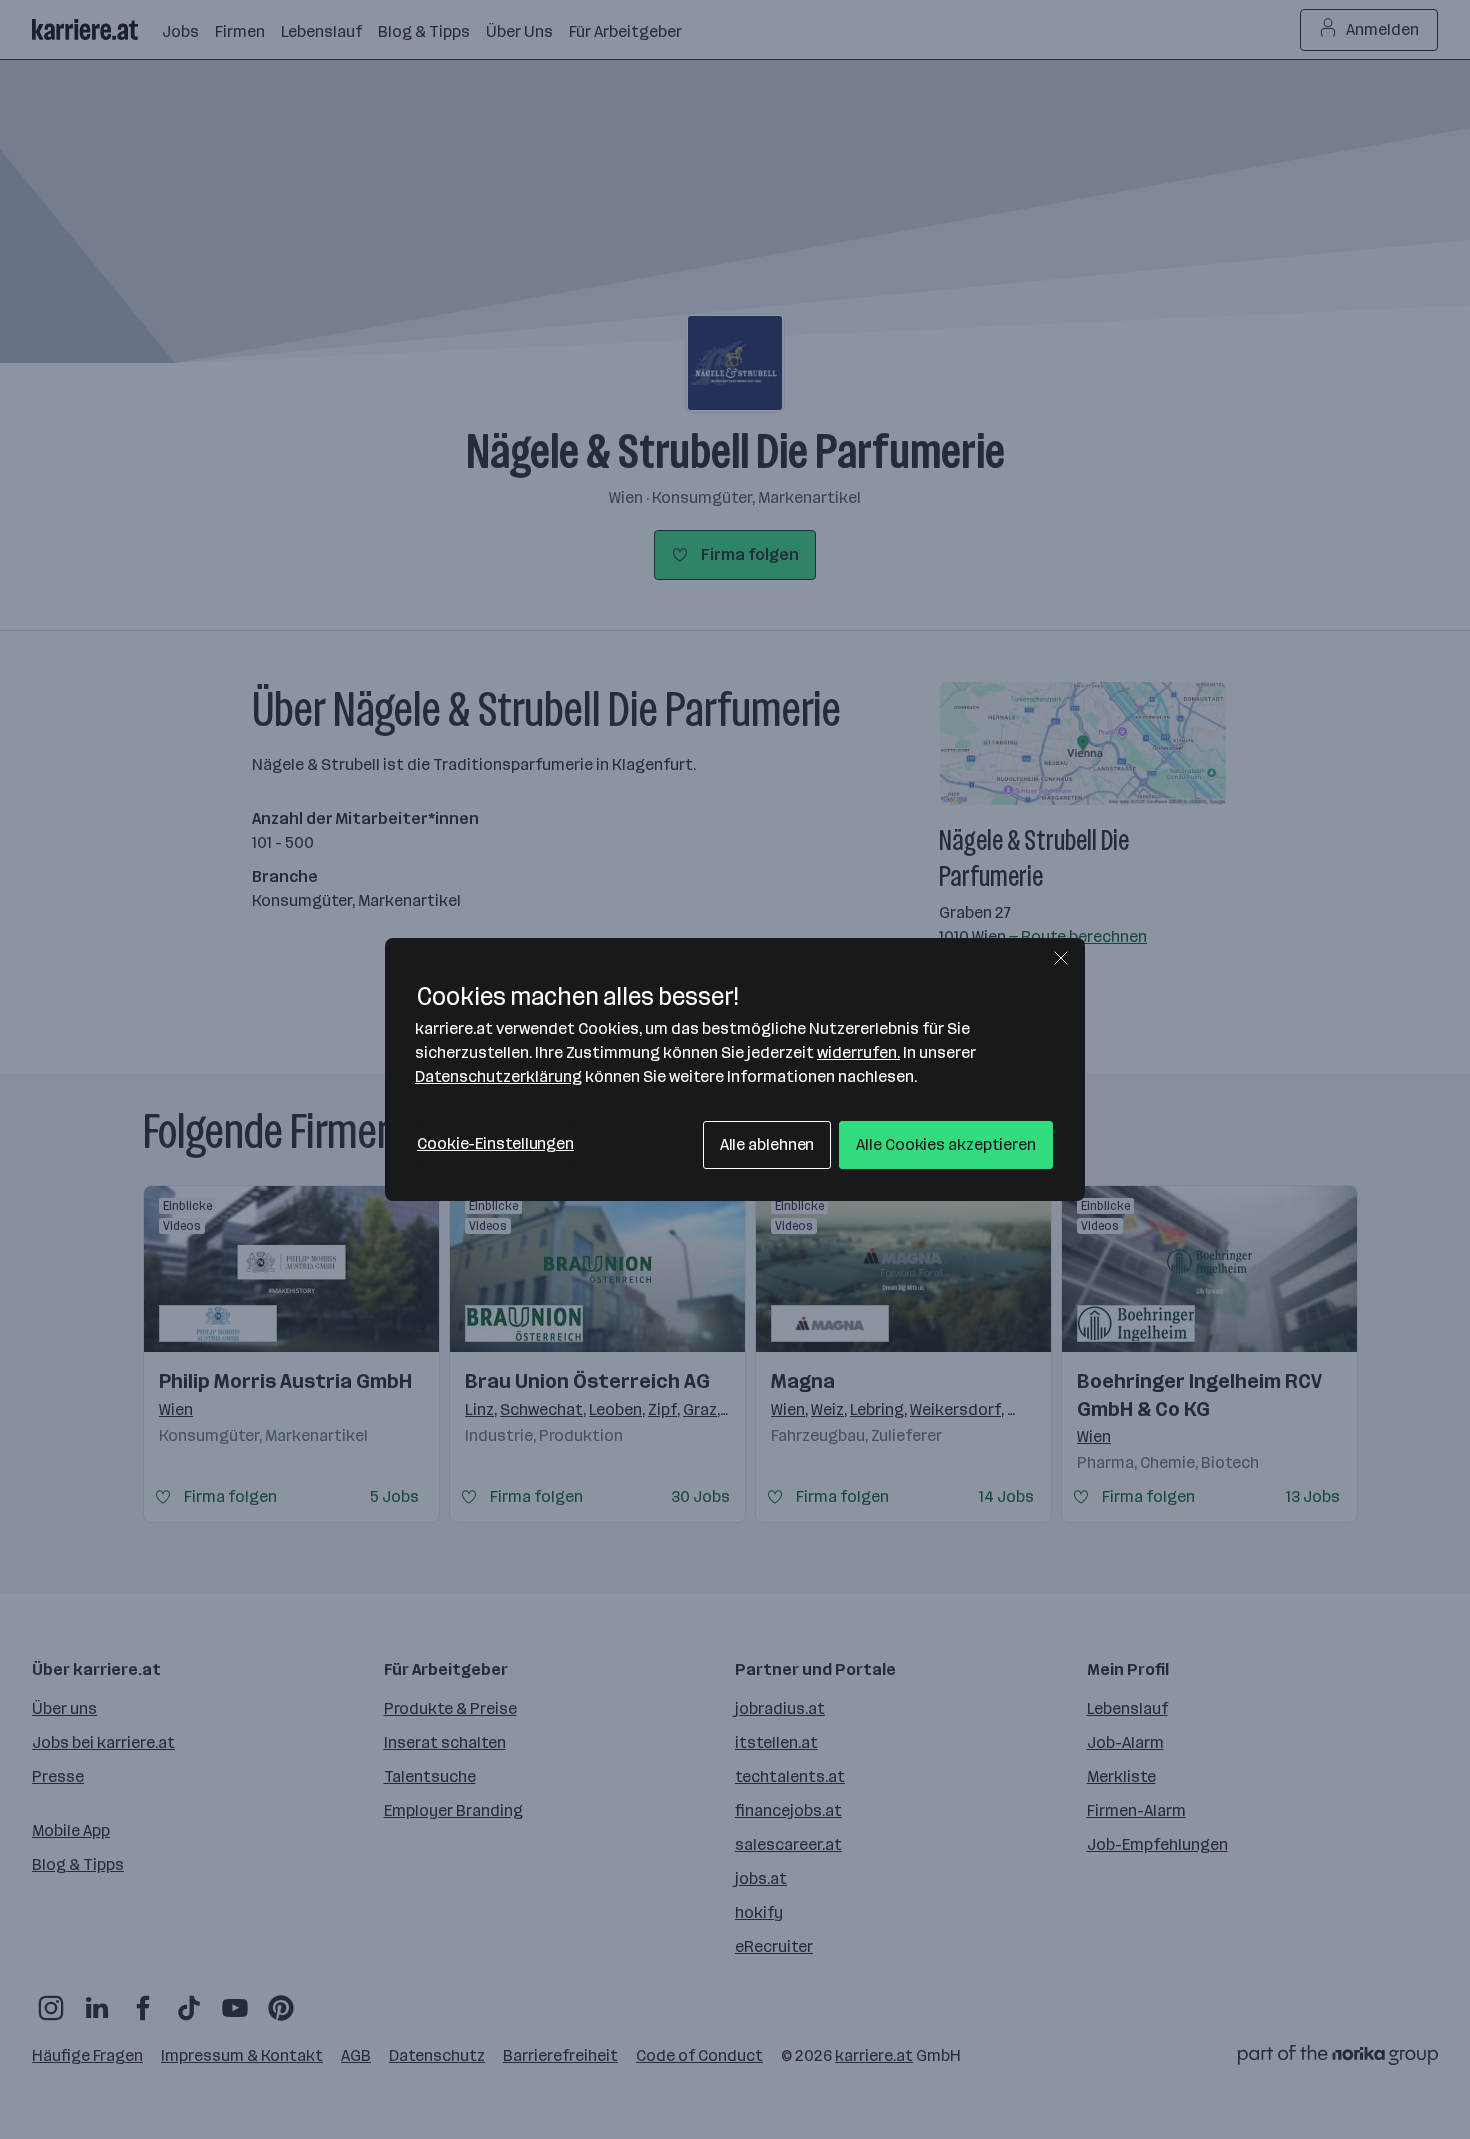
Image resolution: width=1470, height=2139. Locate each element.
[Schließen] (1061, 958)
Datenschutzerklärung (498, 1076)
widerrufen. (858, 1052)
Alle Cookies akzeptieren (946, 1144)
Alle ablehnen (767, 1144)
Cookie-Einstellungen (495, 1143)
